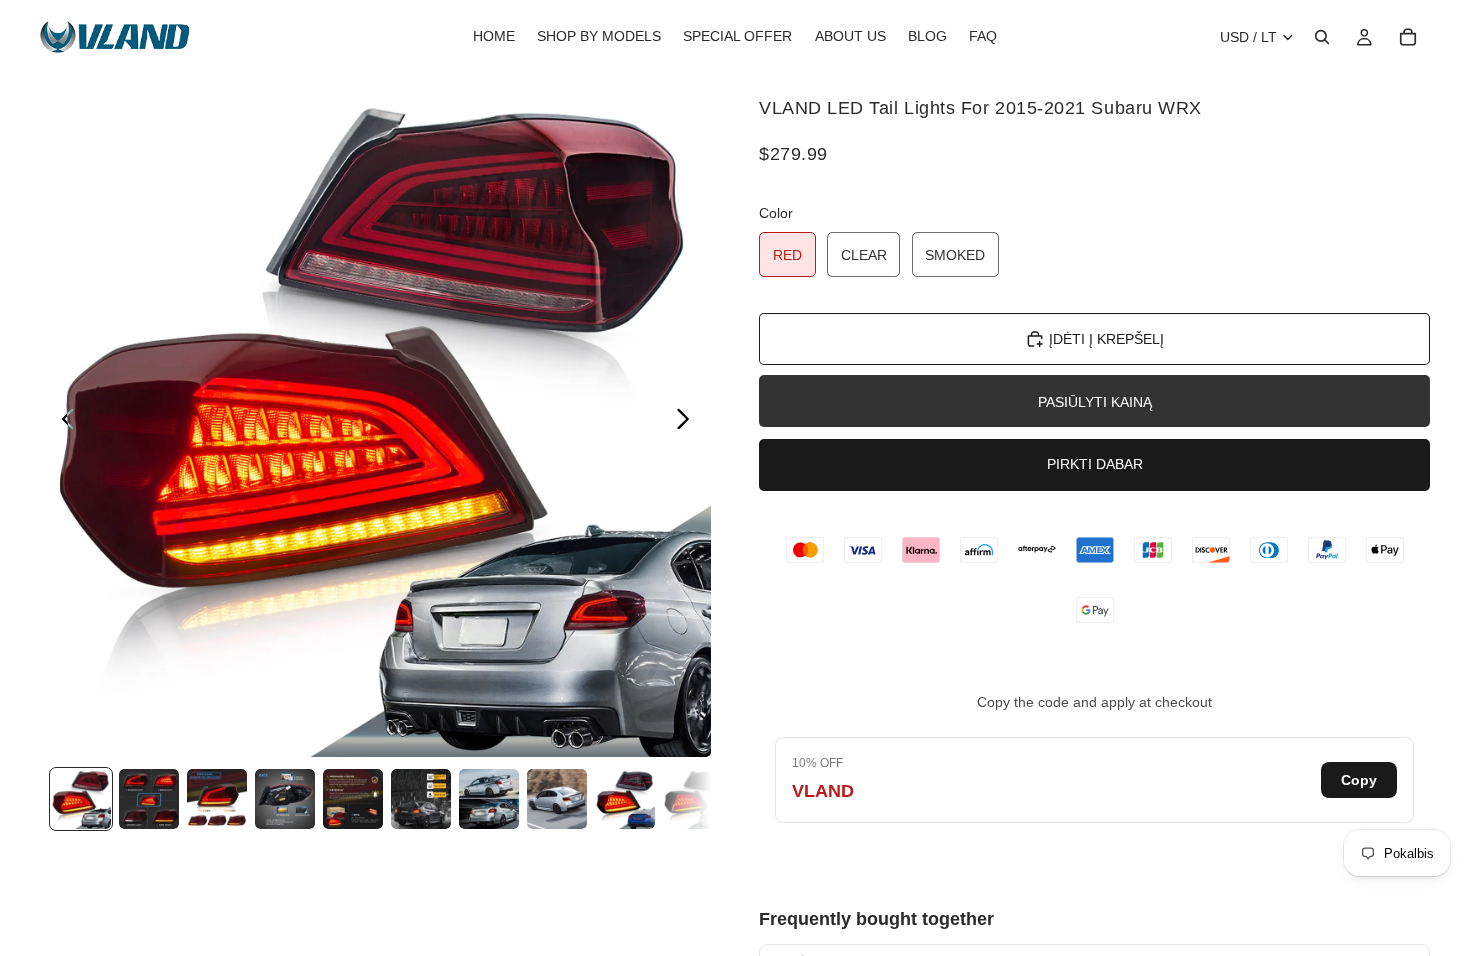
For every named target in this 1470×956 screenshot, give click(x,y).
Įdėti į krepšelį (1106, 339)
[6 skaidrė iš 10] (421, 799)
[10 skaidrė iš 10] (693, 799)
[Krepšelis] (1408, 37)
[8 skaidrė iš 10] (557, 799)
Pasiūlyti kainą (1095, 402)
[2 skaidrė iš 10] (149, 799)
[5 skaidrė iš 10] (353, 799)
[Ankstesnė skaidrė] (62, 422)
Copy (1359, 780)
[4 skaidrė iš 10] (285, 799)
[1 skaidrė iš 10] (81, 799)
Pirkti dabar (1095, 464)
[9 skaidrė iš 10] (625, 799)
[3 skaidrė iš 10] (217, 799)
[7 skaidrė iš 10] (489, 799)
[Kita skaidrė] (688, 422)
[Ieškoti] (1322, 37)
